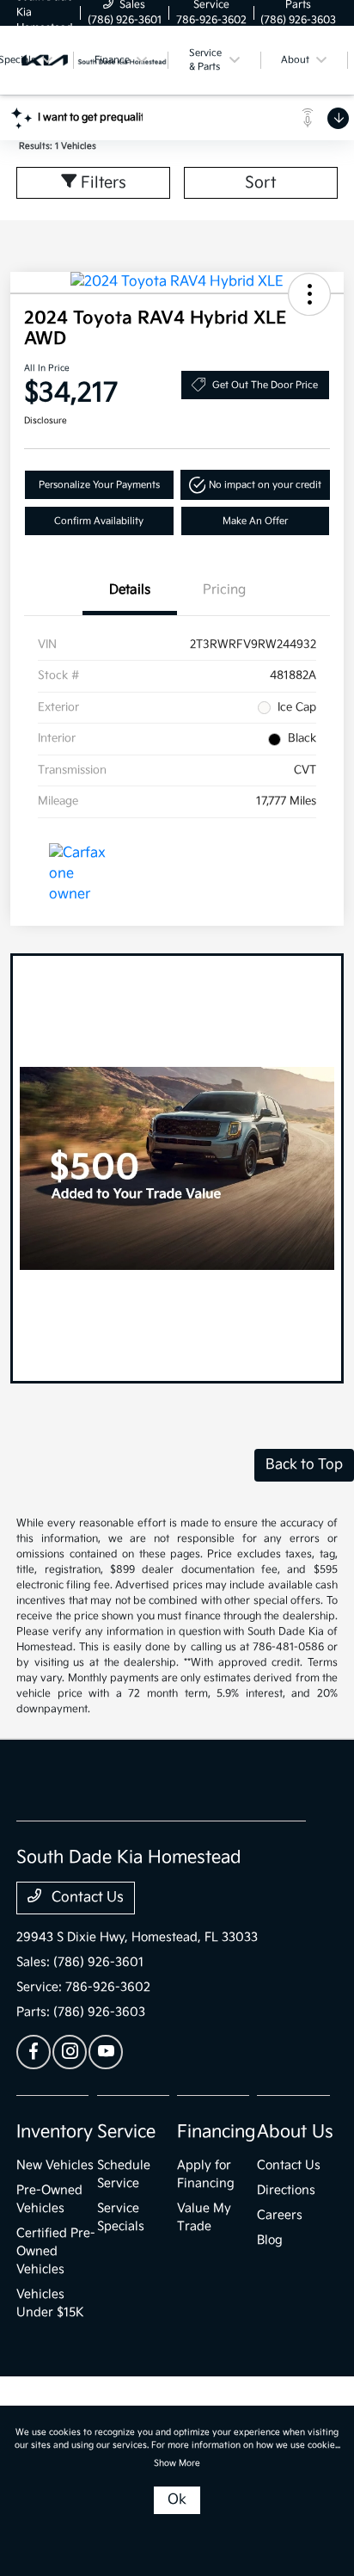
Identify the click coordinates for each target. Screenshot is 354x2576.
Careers (280, 2215)
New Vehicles (55, 2165)
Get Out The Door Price (265, 385)
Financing (216, 2132)
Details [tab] (130, 590)
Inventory (55, 2132)
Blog (270, 2240)
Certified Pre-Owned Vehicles (56, 2251)
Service (126, 2132)
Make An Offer (255, 521)
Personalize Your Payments (99, 485)
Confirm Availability (99, 521)
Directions (286, 2190)
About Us (295, 2132)
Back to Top (304, 1465)
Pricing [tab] (224, 590)
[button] (309, 294)
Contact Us (86, 1898)
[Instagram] (70, 2052)
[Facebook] (34, 2052)
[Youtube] (106, 2052)
